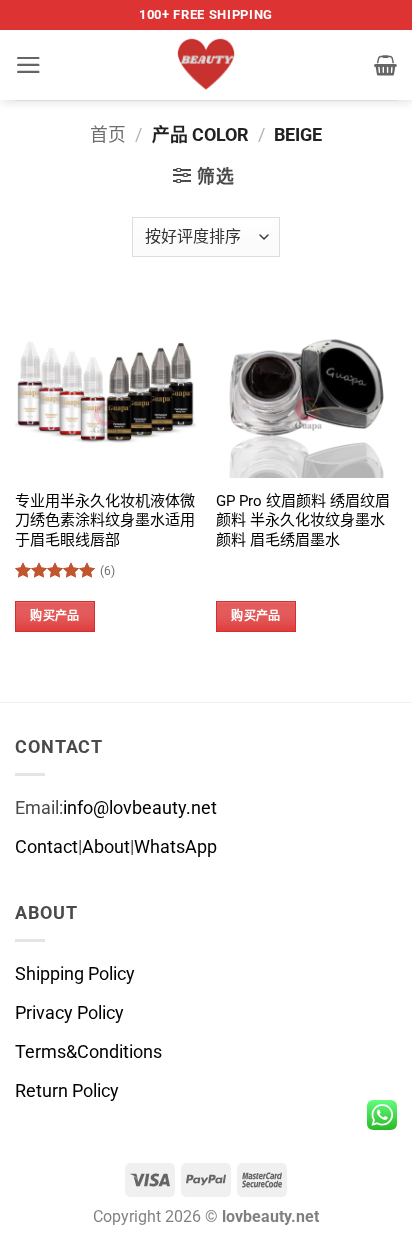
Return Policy (67, 1091)
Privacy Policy (69, 1013)
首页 (108, 135)
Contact (46, 847)
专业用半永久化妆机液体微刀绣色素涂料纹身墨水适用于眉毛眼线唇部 (105, 520)
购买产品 (54, 616)
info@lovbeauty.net (140, 808)
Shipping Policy (75, 974)
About (106, 847)
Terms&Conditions (88, 1052)
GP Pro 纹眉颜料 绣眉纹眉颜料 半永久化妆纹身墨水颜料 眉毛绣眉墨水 (303, 520)
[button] (28, 65)
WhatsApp (175, 847)
